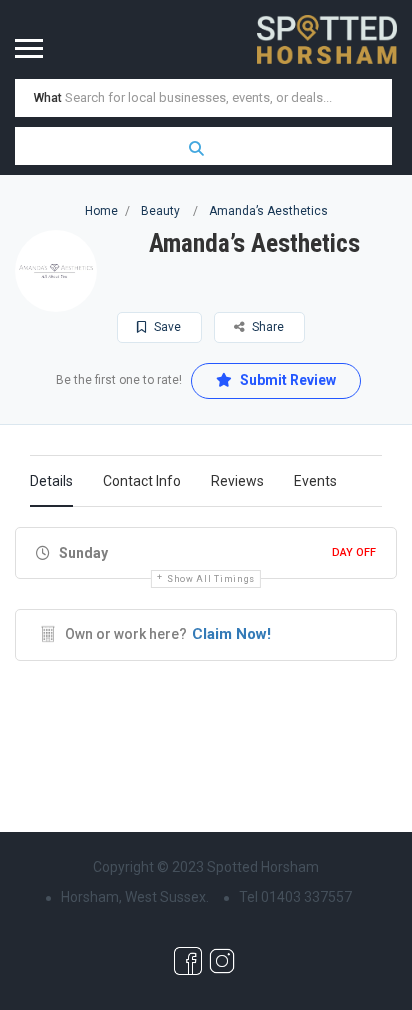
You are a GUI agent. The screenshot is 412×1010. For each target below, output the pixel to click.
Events (315, 481)
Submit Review (286, 380)
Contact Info (142, 481)
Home (101, 211)
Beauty (160, 211)
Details (51, 481)
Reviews (237, 481)
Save (166, 327)
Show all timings (211, 579)
